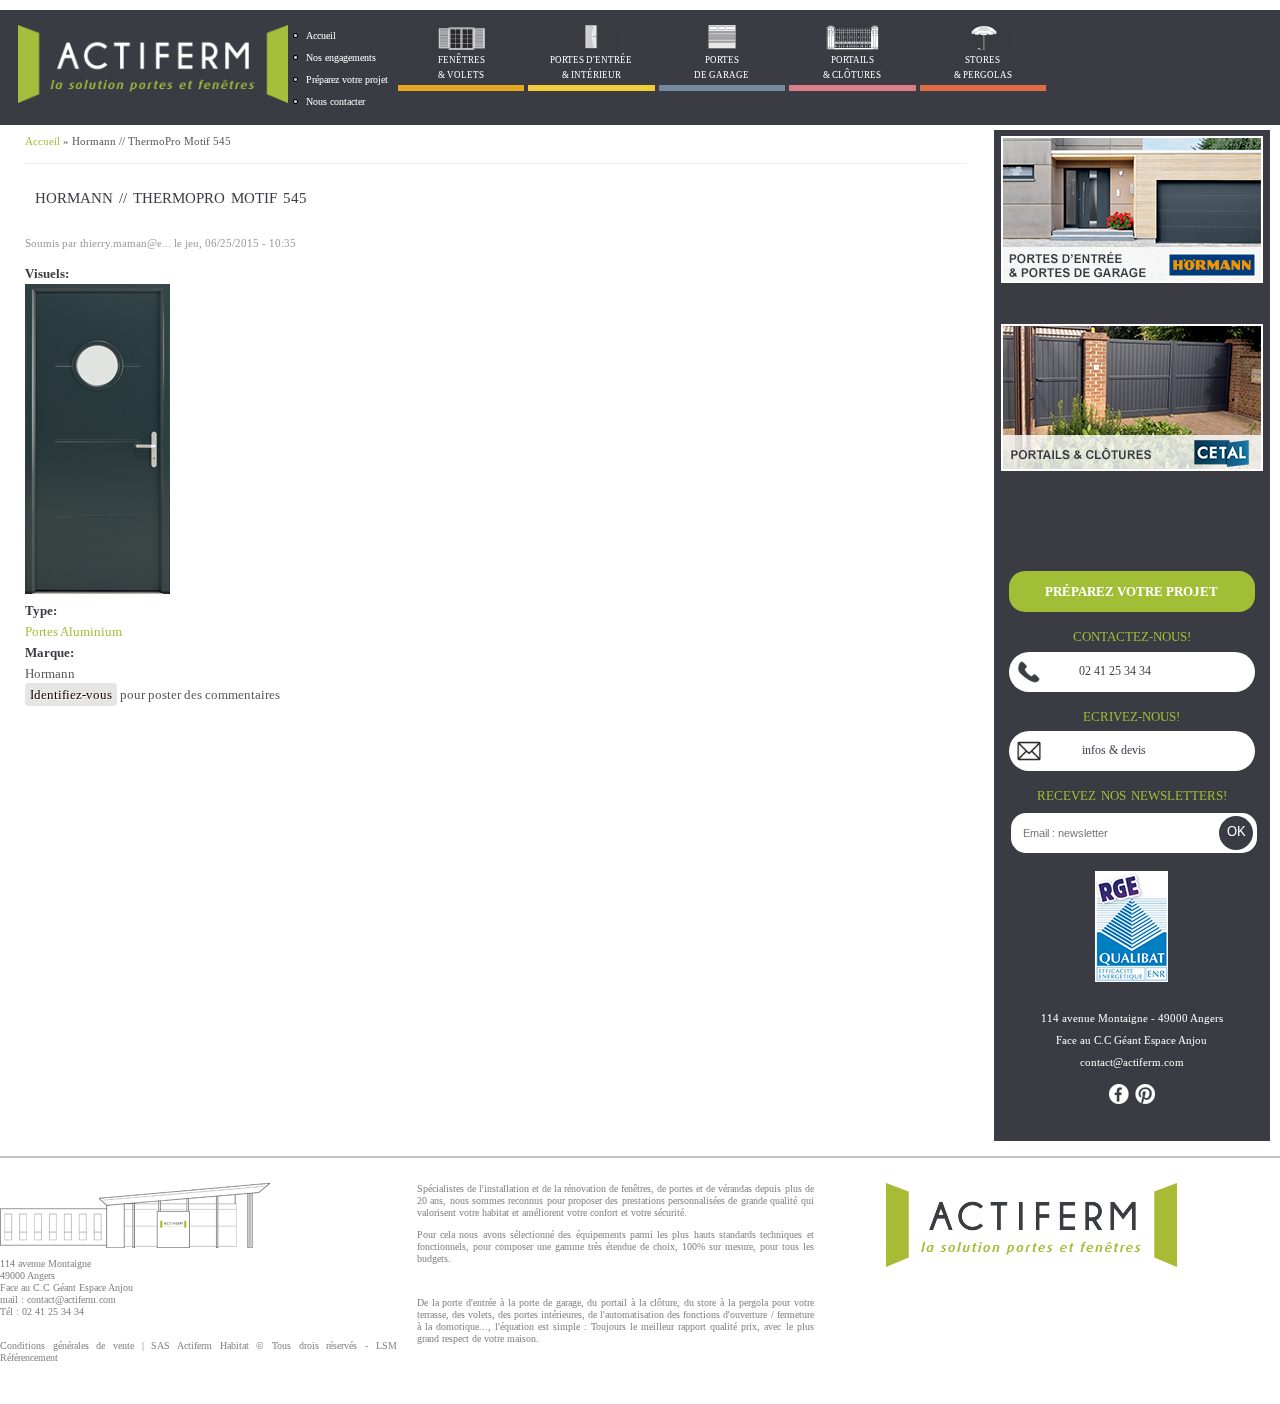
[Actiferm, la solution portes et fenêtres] (153, 98)
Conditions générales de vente (67, 1345)
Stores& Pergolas (983, 67)
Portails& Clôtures (852, 67)
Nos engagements (341, 57)
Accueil (321, 35)
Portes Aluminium (73, 631)
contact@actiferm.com (71, 1299)
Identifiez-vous (71, 694)
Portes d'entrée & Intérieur (591, 67)
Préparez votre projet (347, 79)
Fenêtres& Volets (461, 67)
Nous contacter (335, 101)
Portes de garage (721, 67)
